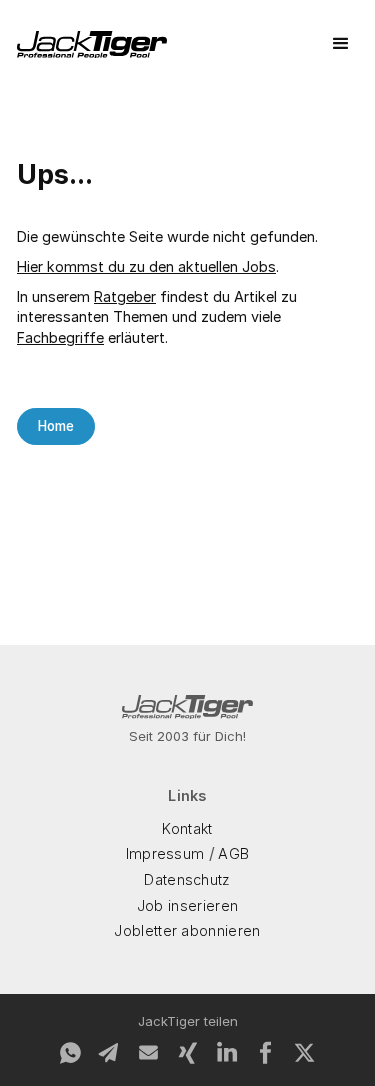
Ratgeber (125, 296)
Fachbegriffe (60, 337)
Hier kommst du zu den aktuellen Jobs (146, 266)
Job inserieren (187, 905)
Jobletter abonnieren (187, 930)
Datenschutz (187, 879)
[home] (92, 44)
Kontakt (187, 828)
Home (56, 426)
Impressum (165, 853)
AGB (233, 853)
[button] (341, 44)
